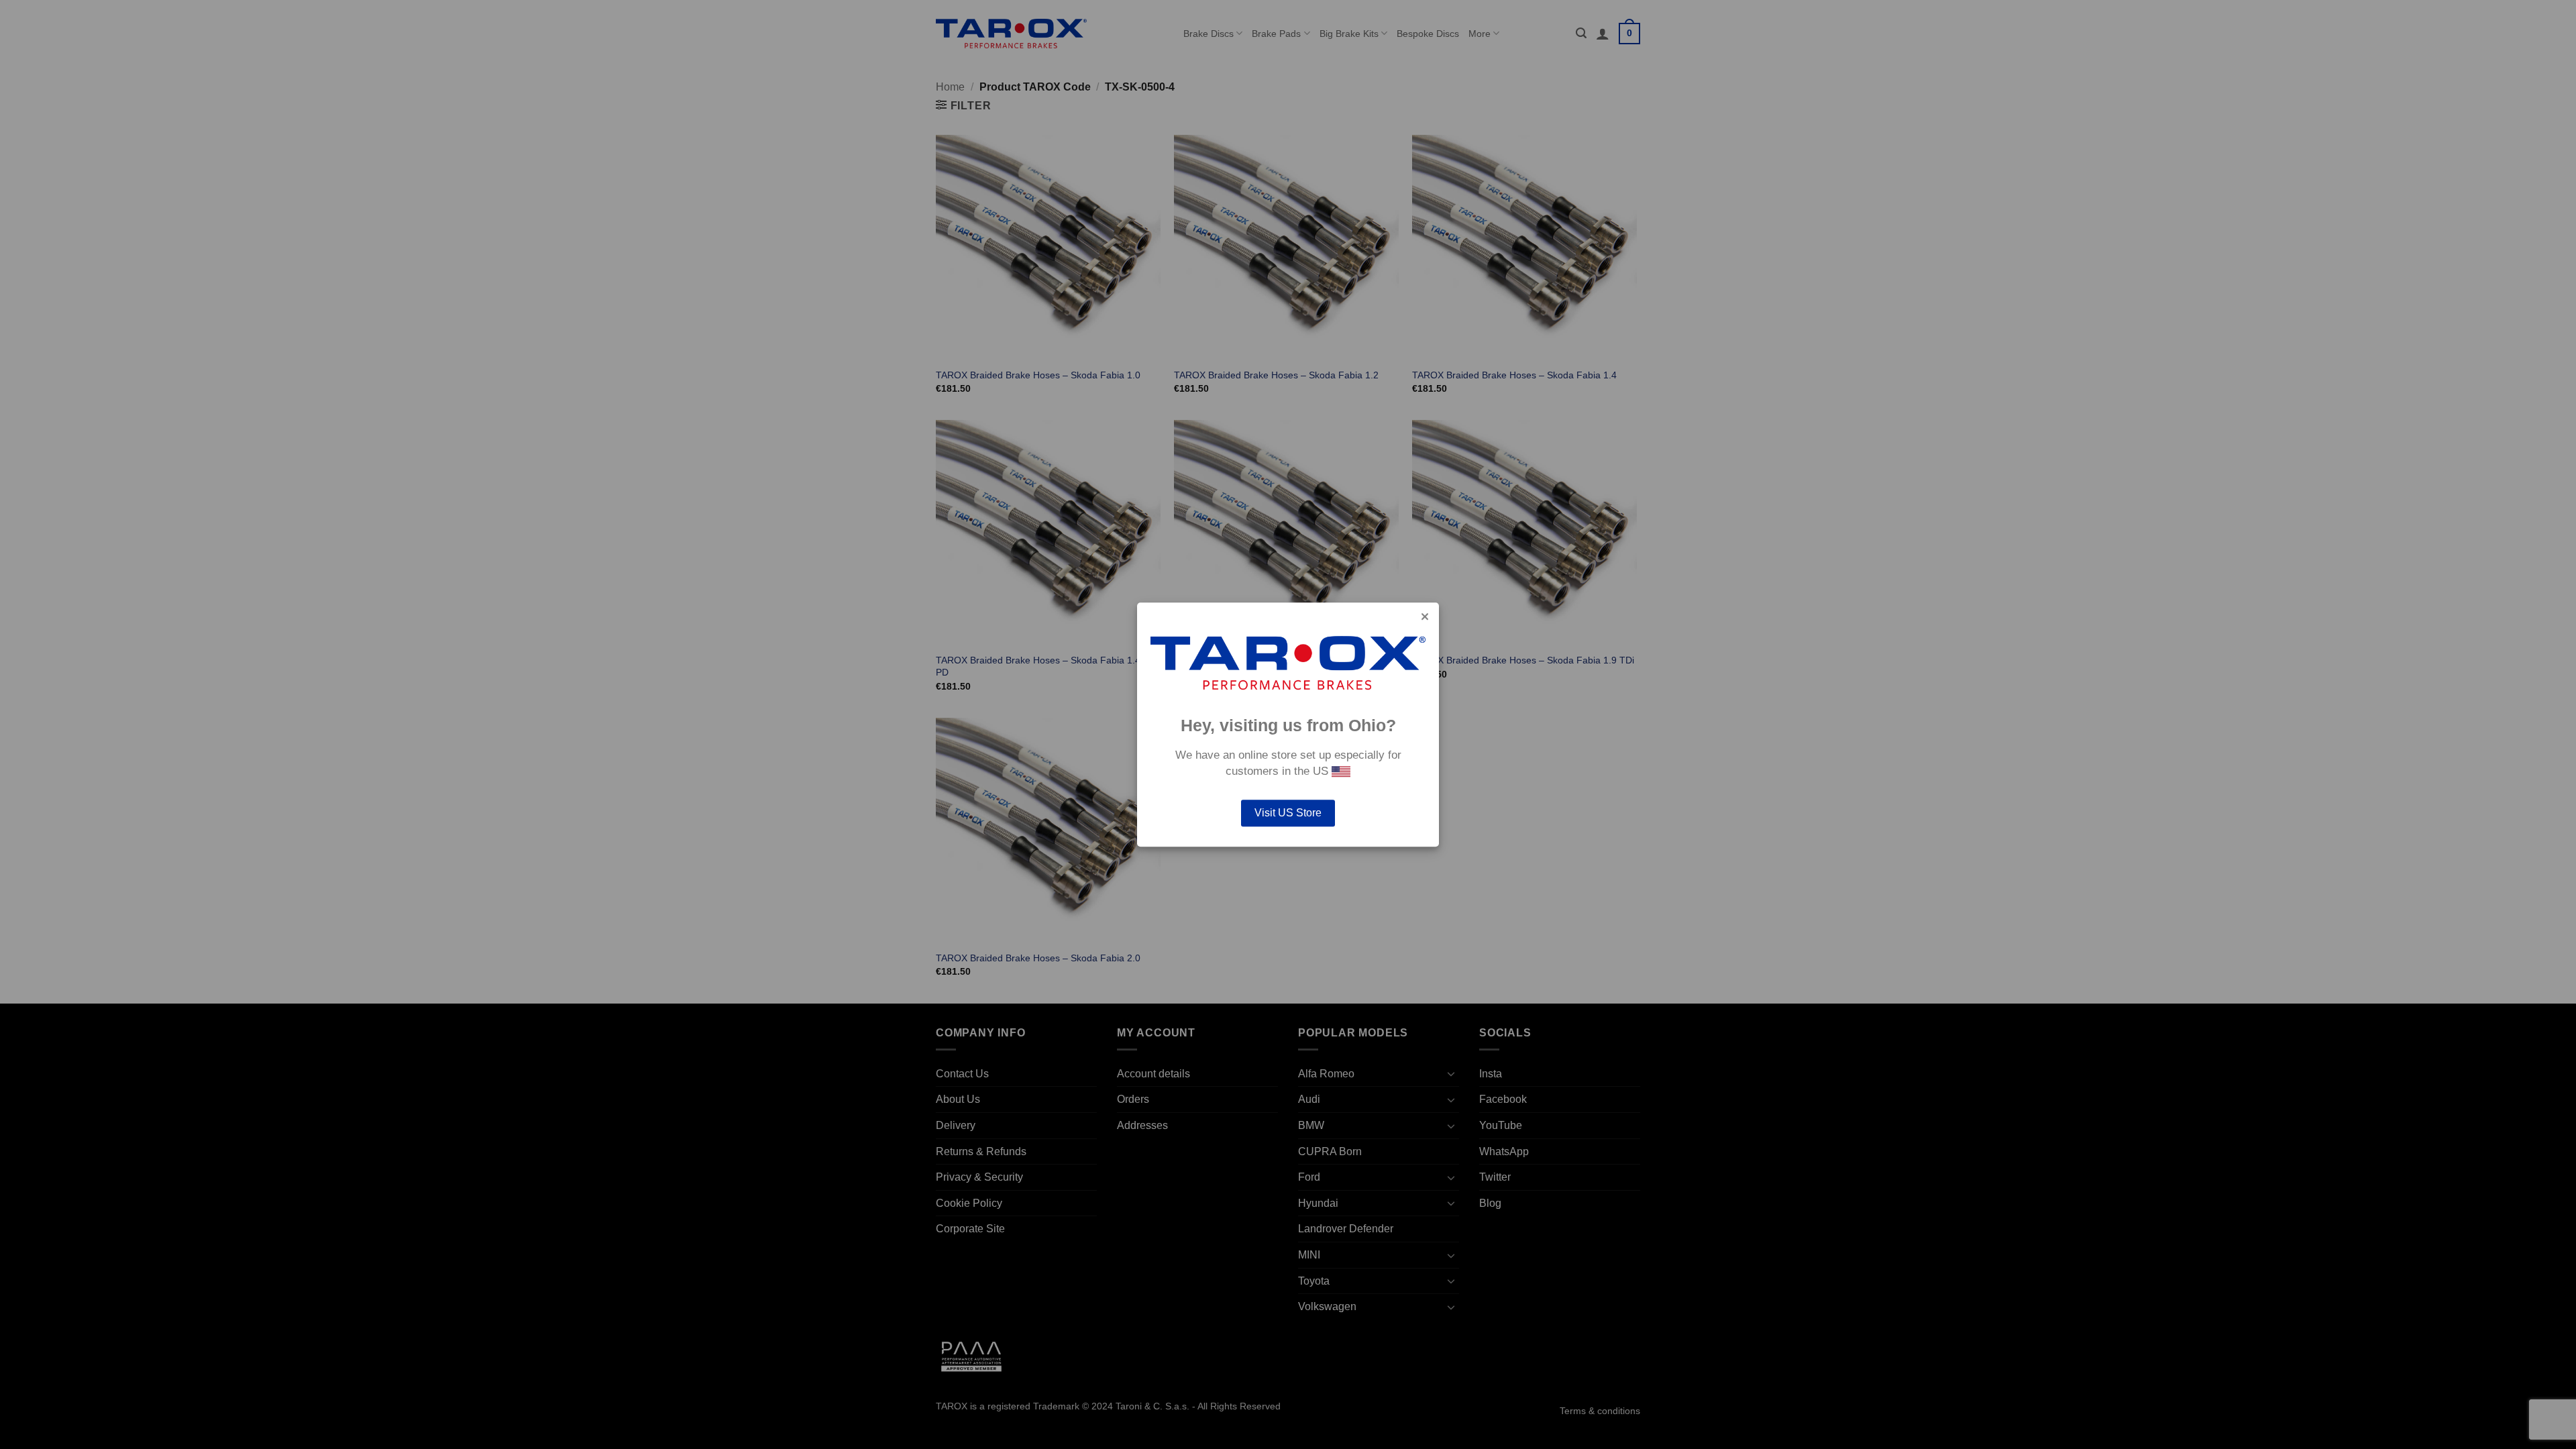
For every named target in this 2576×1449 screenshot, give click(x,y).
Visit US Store (1288, 813)
